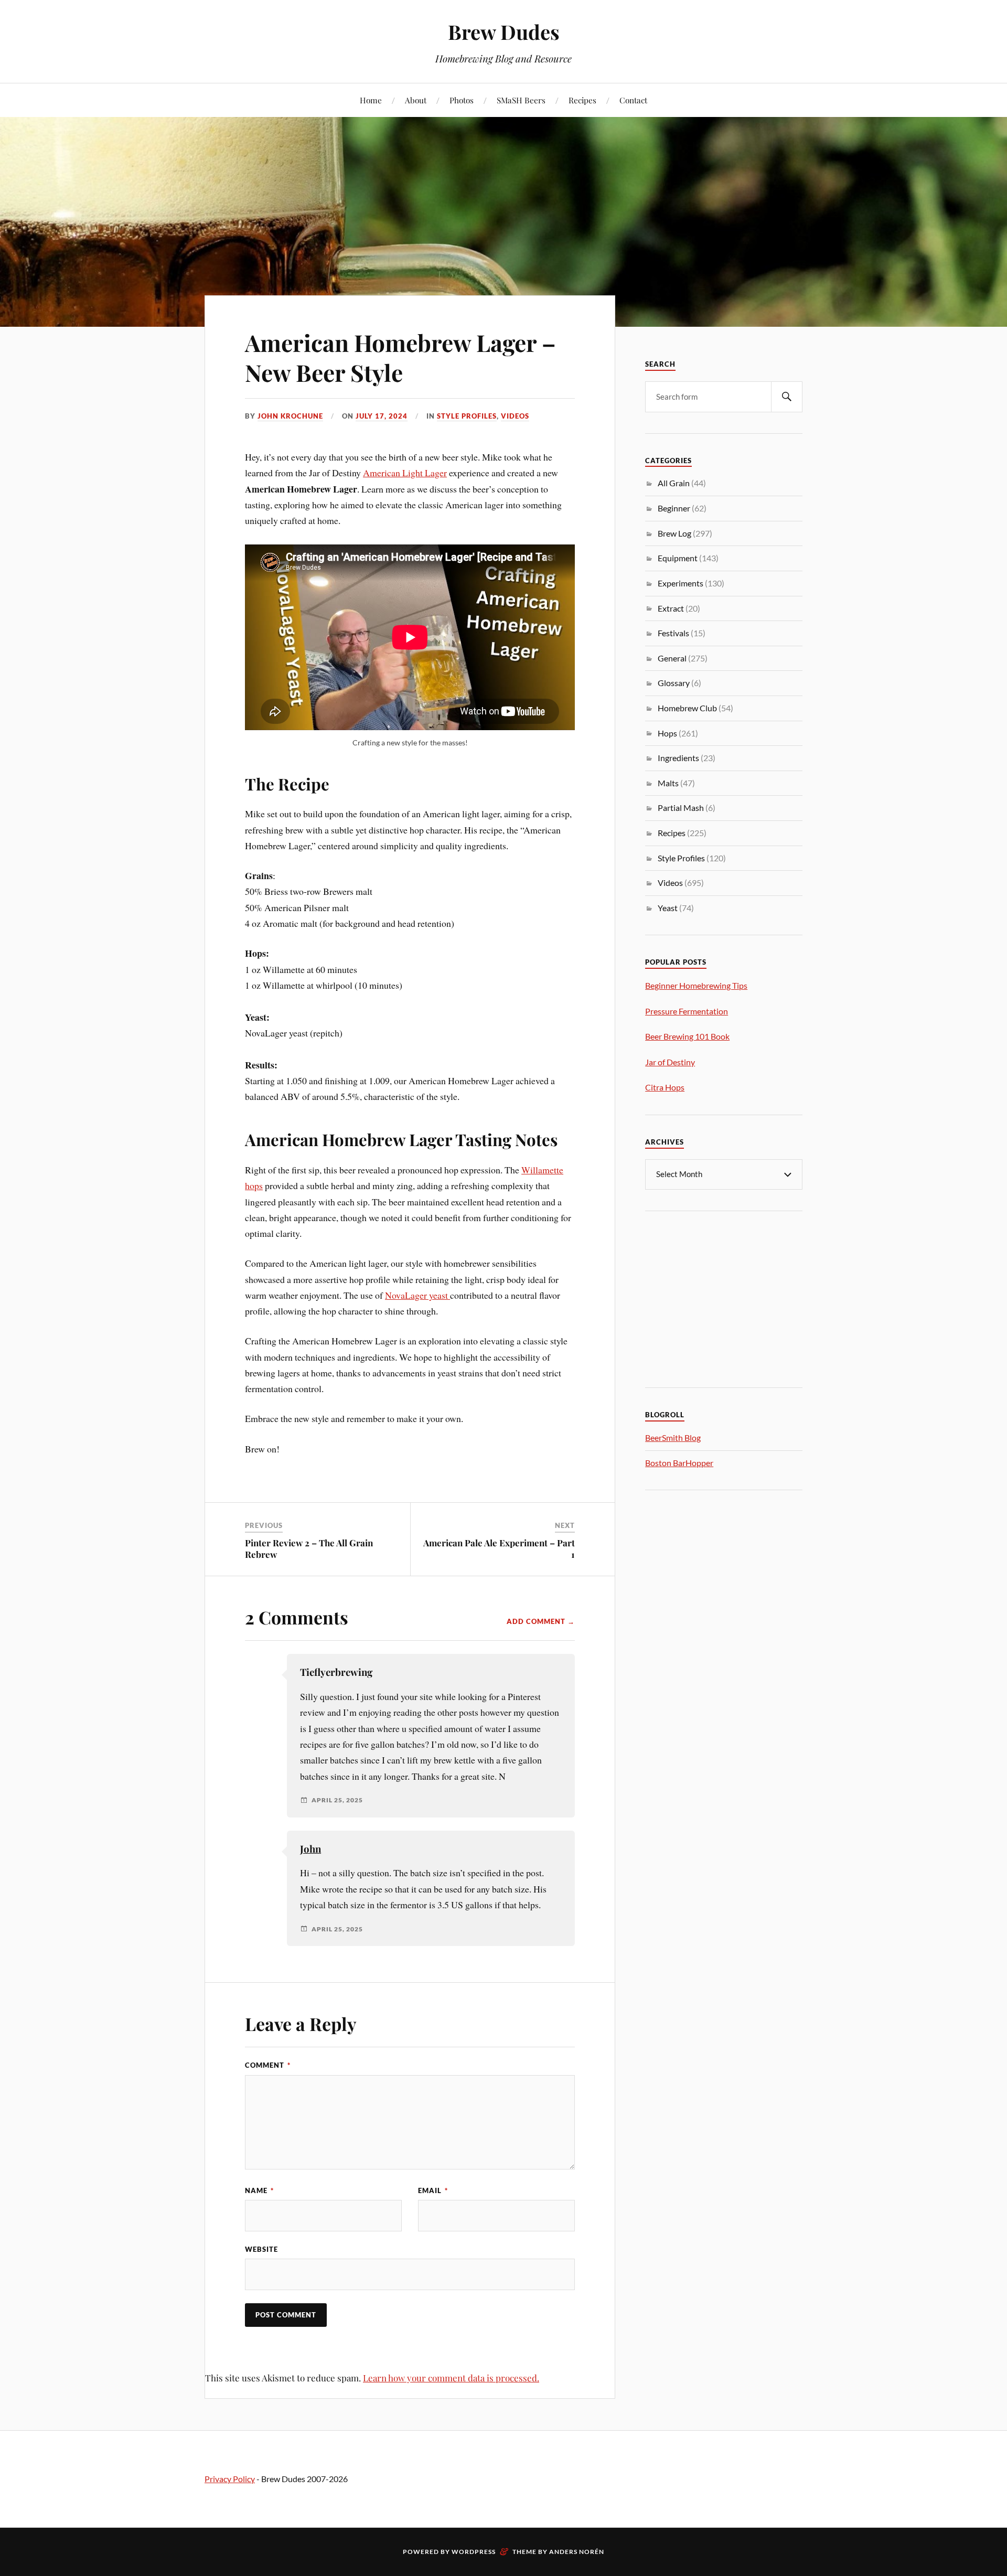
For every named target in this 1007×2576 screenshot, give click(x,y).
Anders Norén (577, 2552)
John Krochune (290, 416)
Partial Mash (681, 808)
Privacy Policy (230, 2479)
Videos (515, 416)
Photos (462, 100)
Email (433, 2190)
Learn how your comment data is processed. (451, 2378)
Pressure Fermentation (687, 1011)
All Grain (674, 483)
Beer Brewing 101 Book (687, 1036)
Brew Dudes (504, 32)
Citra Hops (665, 1087)
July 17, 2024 (382, 416)
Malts (668, 783)
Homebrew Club (687, 708)
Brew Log (674, 533)
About (416, 100)
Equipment (678, 558)
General (672, 658)
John (310, 1849)
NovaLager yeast (417, 1295)
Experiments (681, 583)
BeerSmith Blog (673, 1437)
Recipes (582, 100)
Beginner (674, 508)
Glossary (674, 683)
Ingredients (678, 758)
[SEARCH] (787, 397)
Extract (671, 608)
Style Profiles (467, 416)
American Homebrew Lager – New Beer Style (400, 357)
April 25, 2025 (337, 1800)
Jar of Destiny (670, 1062)
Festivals (673, 633)
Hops (667, 733)
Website (261, 2249)
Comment (268, 2065)
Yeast (668, 908)
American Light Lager (405, 473)
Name (259, 2190)
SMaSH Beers (521, 100)
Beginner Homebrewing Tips (696, 985)
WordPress (474, 2552)
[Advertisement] (724, 1298)
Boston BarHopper (679, 1463)
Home (371, 100)
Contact (633, 100)
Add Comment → (541, 1621)
